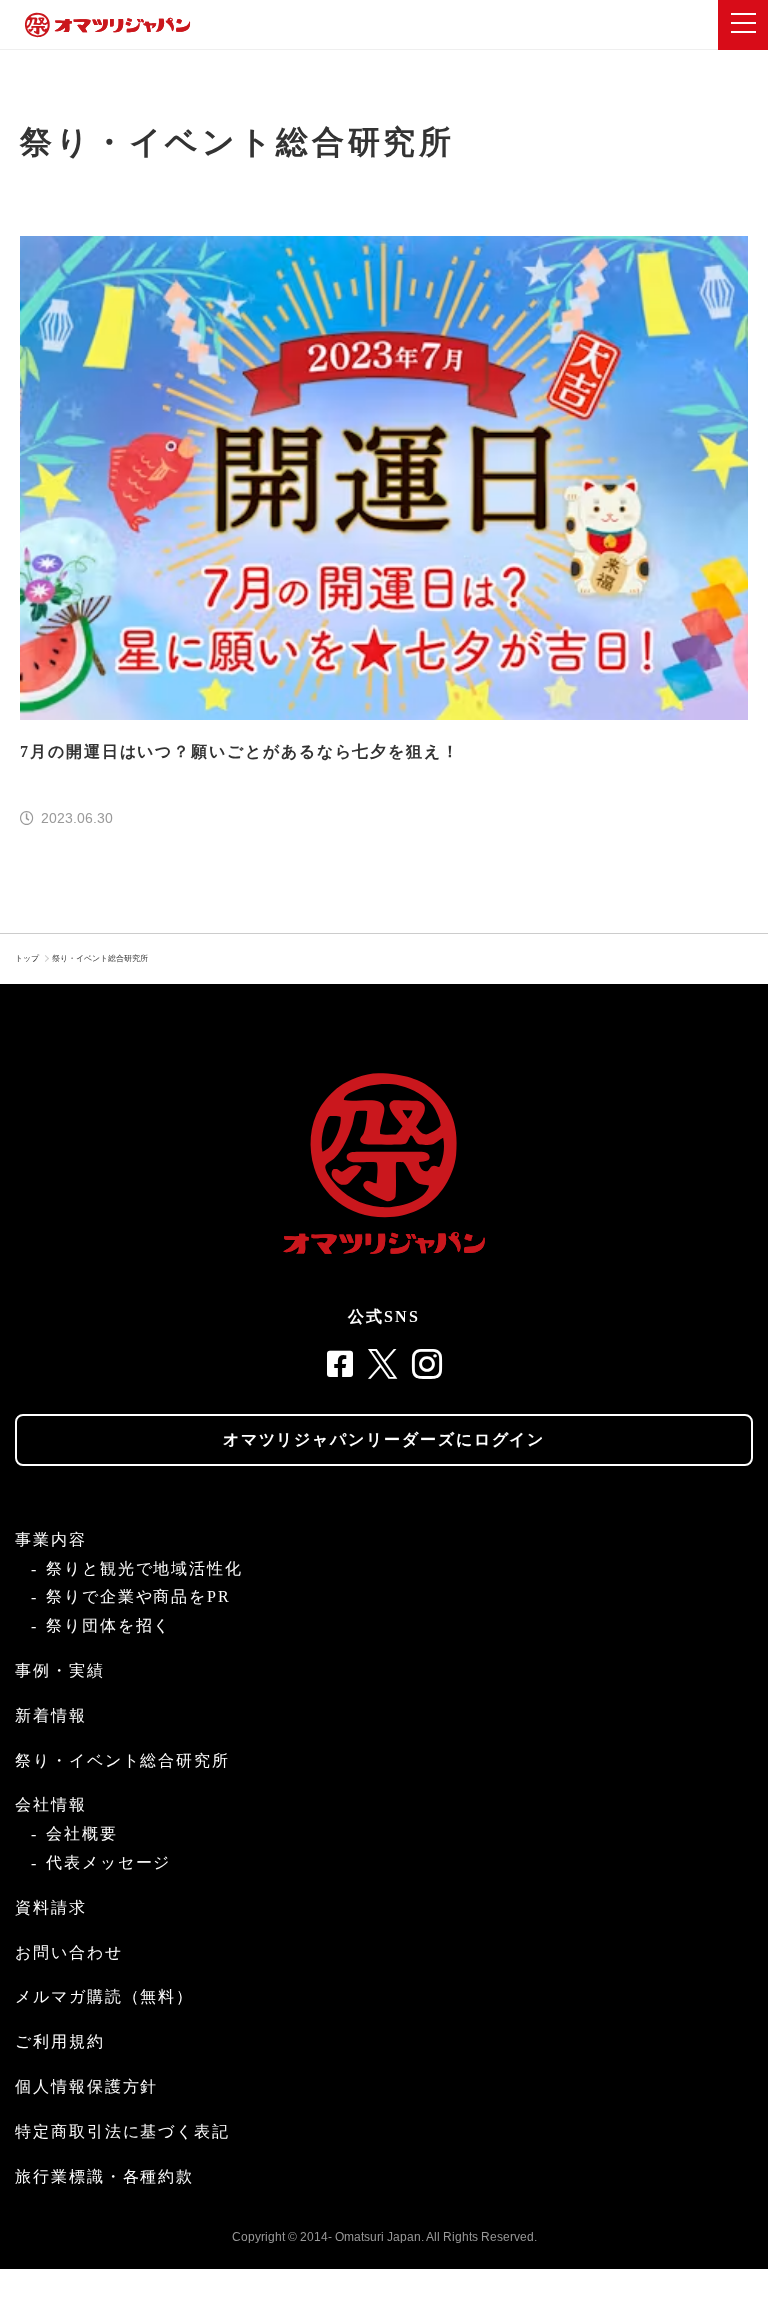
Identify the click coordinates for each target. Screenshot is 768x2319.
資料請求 (51, 1907)
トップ (27, 958)
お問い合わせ (69, 1952)
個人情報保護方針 (86, 2086)
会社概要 (82, 1833)
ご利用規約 (60, 2041)
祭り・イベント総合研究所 (100, 958)
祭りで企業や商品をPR (138, 1596)
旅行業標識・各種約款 (104, 2176)
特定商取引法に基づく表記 (122, 2131)
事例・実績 (60, 1670)
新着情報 (51, 1715)
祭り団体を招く (108, 1625)
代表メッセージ (108, 1862)
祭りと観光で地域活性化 (144, 1568)
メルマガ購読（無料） (104, 1996)
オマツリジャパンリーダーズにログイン (384, 1439)
